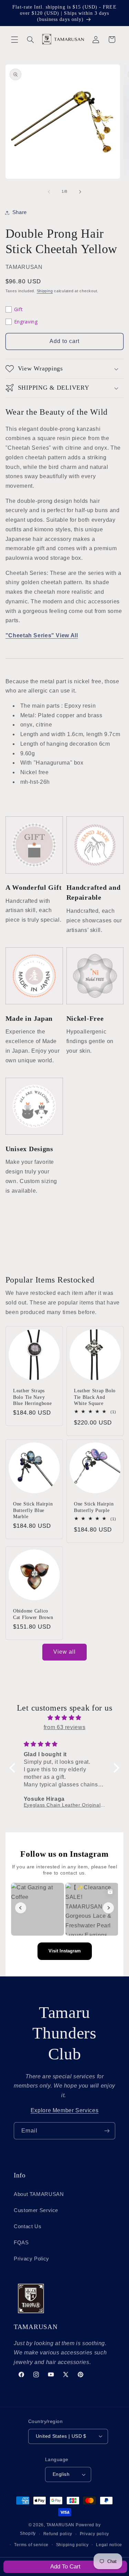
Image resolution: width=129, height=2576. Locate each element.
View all (64, 1652)
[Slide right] (80, 192)
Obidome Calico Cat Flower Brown (33, 1614)
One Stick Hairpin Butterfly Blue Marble (33, 1510)
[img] (65, 1718)
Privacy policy (94, 2534)
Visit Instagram (65, 1951)
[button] (14, 39)
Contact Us (28, 2226)
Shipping (45, 291)
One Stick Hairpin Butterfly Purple (94, 1507)
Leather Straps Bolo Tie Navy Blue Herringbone (33, 1397)
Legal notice (109, 2545)
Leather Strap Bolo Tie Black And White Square (95, 1397)
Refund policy (58, 2534)
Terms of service (31, 2545)
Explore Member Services (65, 2110)
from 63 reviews (64, 1727)
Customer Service (36, 2210)
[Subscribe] (107, 2131)
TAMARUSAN (61, 2525)
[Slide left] (49, 192)
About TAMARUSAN (39, 2194)
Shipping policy (72, 2545)
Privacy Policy (31, 2259)
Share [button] (20, 212)
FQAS (21, 2243)
